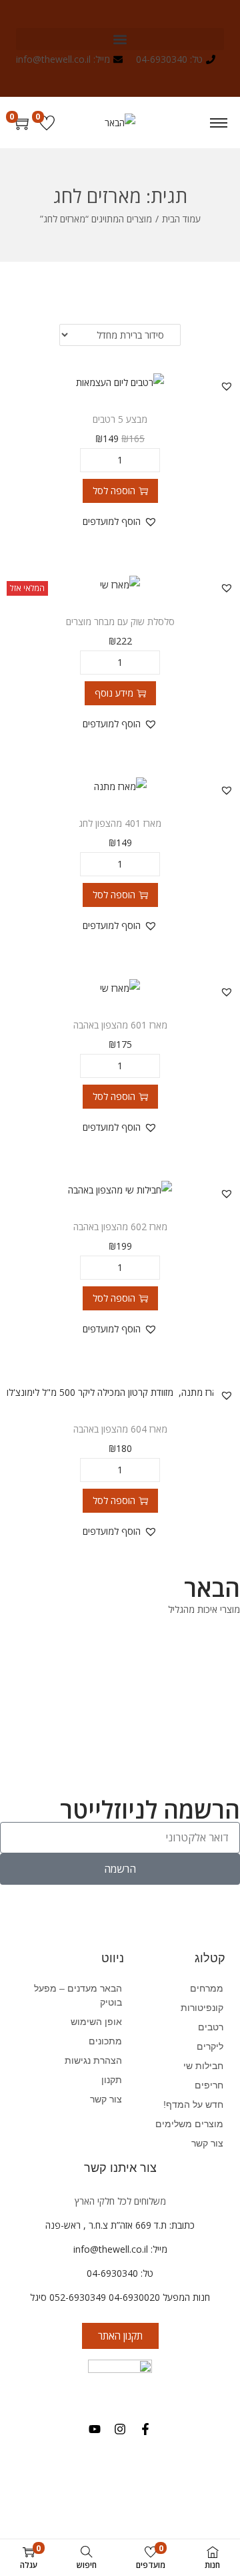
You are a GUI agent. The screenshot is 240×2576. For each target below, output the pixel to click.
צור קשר (106, 2099)
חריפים (209, 2085)
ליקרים (210, 2046)
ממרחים (207, 1988)
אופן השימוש (96, 2022)
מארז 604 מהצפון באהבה (120, 1429)
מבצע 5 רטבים (120, 419)
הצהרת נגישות (93, 2060)
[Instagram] (120, 2429)
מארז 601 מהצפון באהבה (120, 1025)
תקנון (112, 2080)
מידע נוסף (114, 693)
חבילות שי (203, 2066)
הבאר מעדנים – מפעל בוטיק (78, 1995)
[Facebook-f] (145, 2429)
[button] (120, 39)
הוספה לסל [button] (114, 491)
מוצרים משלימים (189, 2124)
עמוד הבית (181, 219)
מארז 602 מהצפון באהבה (120, 1227)
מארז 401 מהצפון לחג (120, 823)
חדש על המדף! (193, 2104)
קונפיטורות (202, 2008)
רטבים (211, 2027)
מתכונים (105, 2041)
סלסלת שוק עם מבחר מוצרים (120, 621)
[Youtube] (95, 2429)
